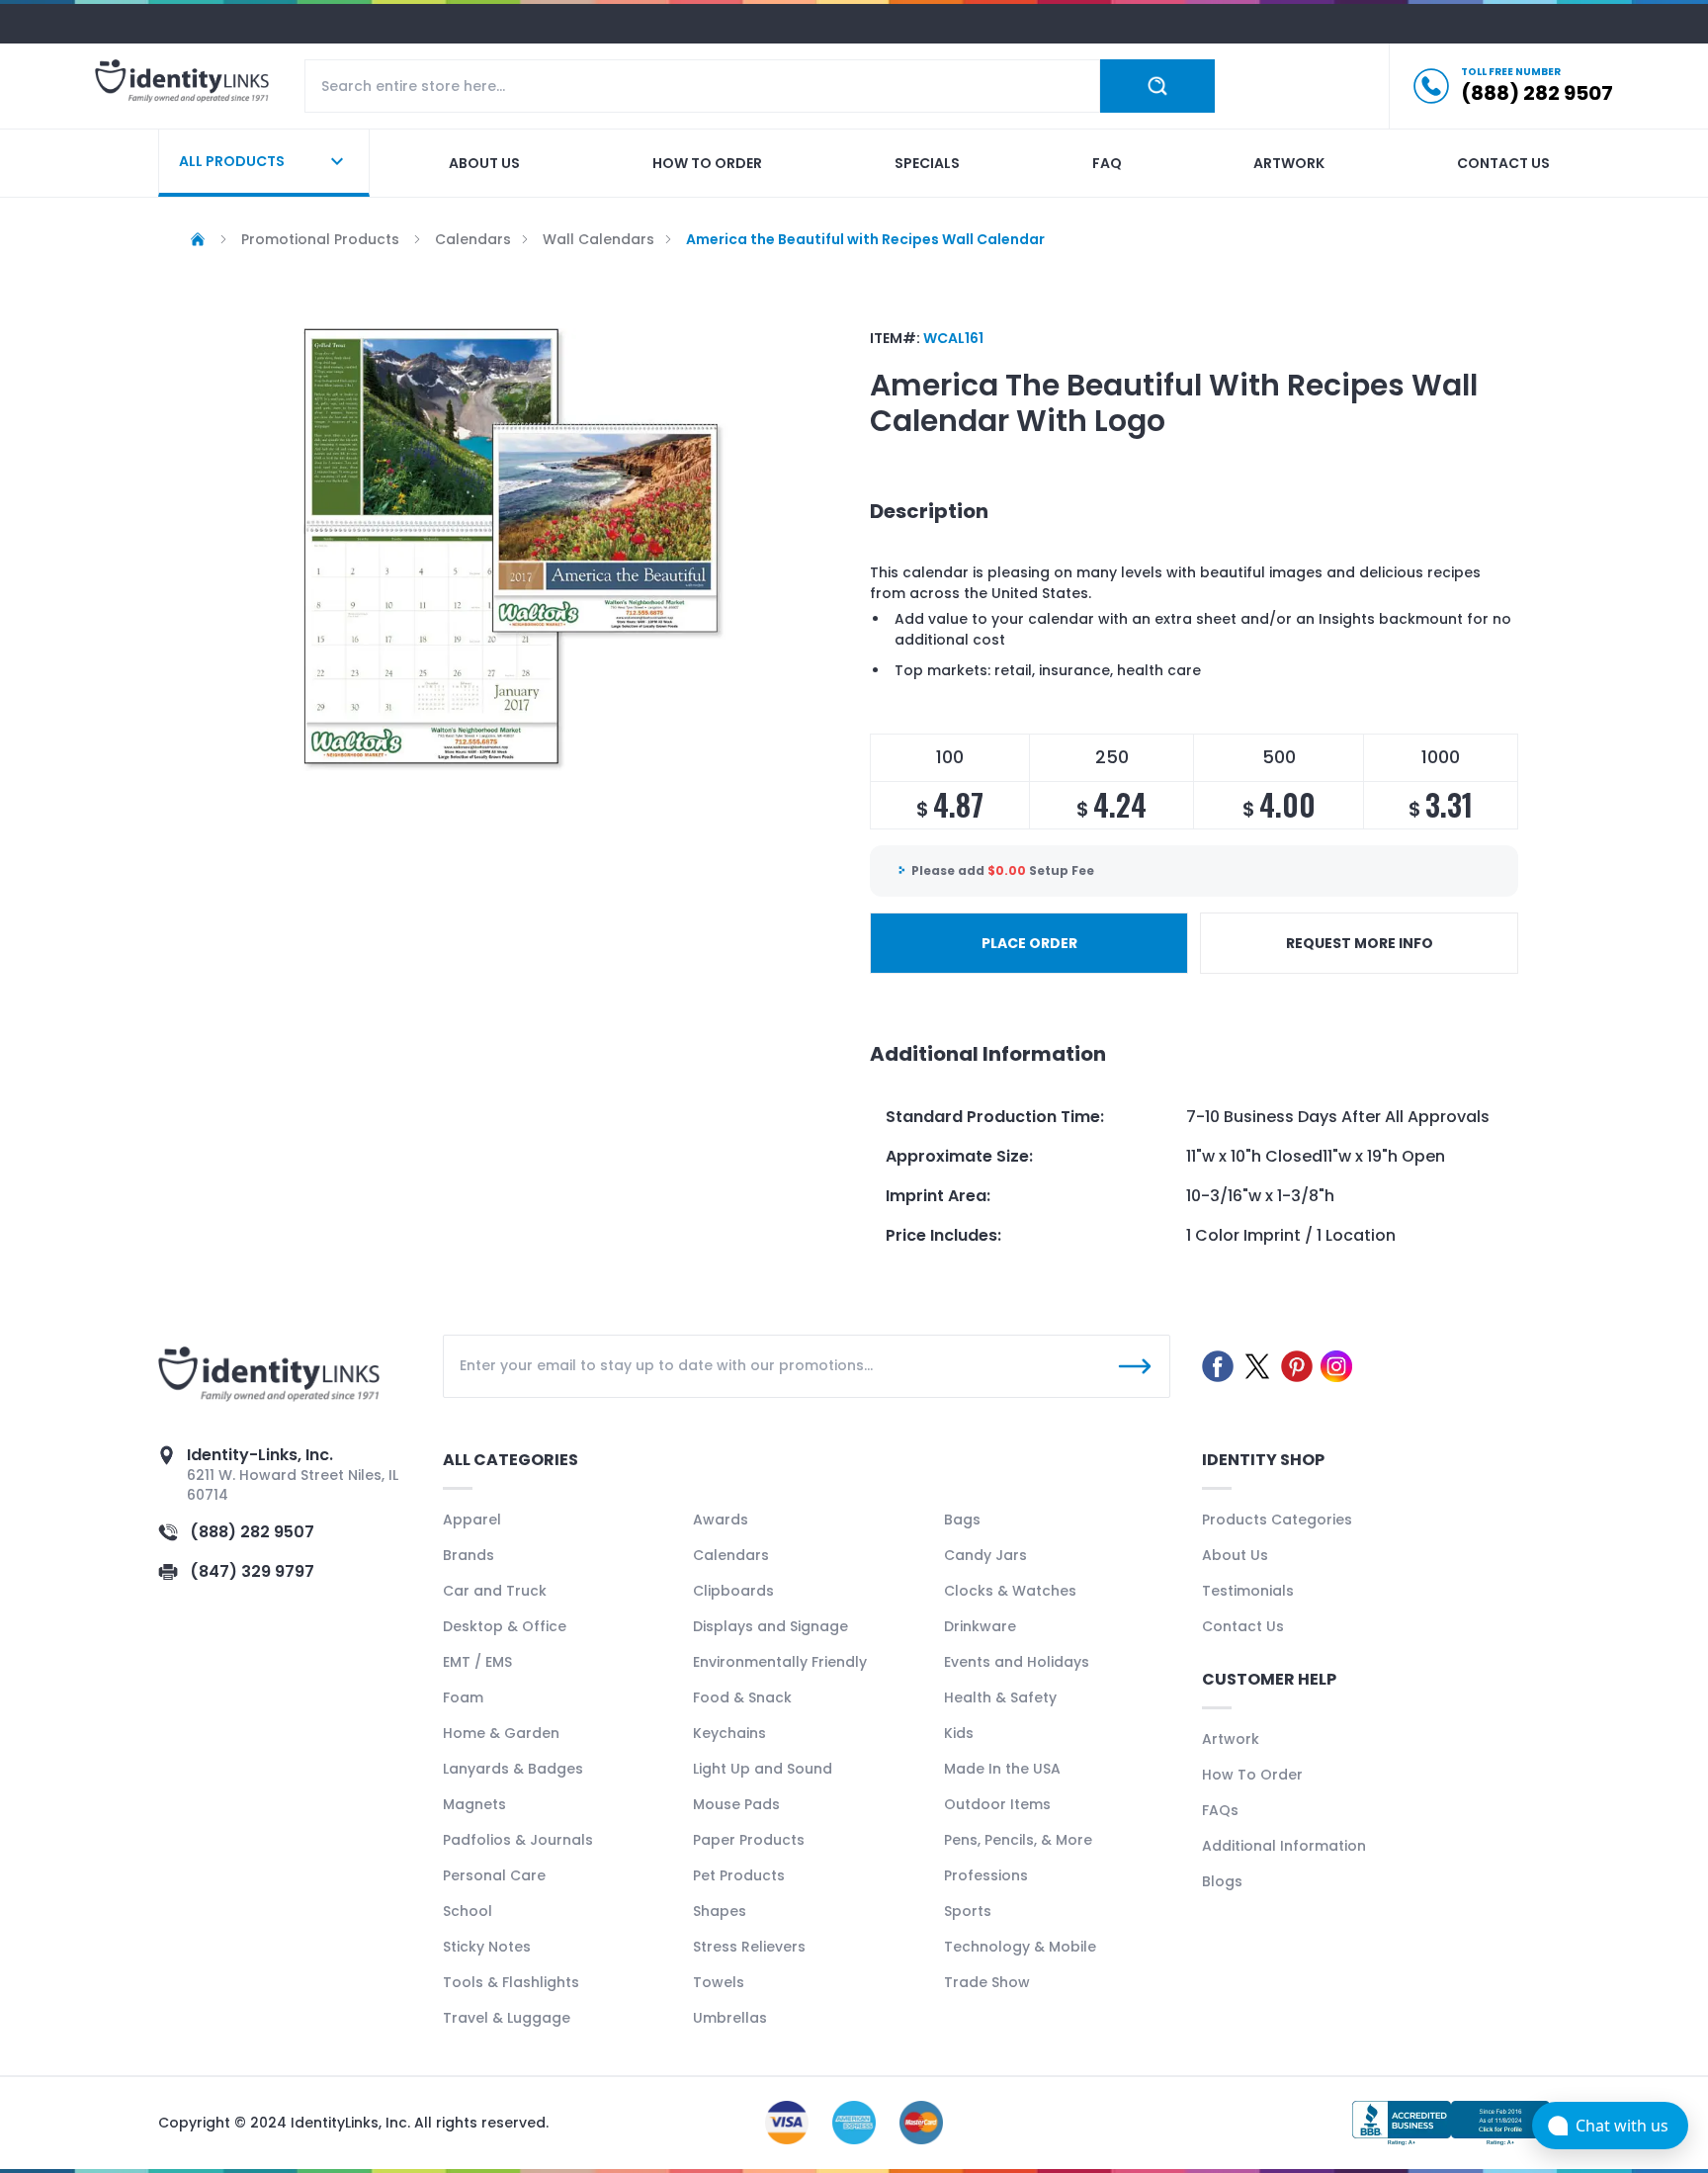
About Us (1235, 1555)
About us (484, 163)
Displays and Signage (770, 1626)
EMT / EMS (477, 1662)
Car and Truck (495, 1591)
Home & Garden (501, 1733)
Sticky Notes (487, 1947)
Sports (968, 1911)
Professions (986, 1875)
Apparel (472, 1520)
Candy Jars (985, 1555)
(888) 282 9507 (252, 1532)
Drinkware (980, 1626)
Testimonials (1248, 1591)
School (468, 1911)
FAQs (1220, 1810)
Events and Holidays (1017, 1662)
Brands (469, 1555)
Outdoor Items (997, 1804)
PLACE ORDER (1029, 943)
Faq (1107, 163)
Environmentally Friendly (780, 1662)
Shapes (720, 1911)
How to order (707, 163)
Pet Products (739, 1875)
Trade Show (987, 1982)
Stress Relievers (749, 1947)
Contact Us (1243, 1626)
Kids (959, 1733)
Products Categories (1277, 1520)
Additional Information (1284, 1846)
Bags (962, 1520)
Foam (463, 1697)
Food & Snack (742, 1697)
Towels (719, 1982)
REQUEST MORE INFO (1360, 943)
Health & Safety (1000, 1697)
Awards (721, 1520)
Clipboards (733, 1591)
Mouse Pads (736, 1804)
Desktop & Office (505, 1626)
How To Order (1252, 1775)
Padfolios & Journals (518, 1840)
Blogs (1222, 1881)
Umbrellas (730, 2018)
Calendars (731, 1555)
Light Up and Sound (763, 1769)
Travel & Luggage (507, 2018)
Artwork (1289, 163)
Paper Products (749, 1840)
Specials (927, 163)
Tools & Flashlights (511, 1982)
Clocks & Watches (1010, 1591)
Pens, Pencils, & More (1018, 1840)
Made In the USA (1002, 1769)
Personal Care (494, 1875)
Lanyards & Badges (513, 1769)
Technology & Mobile (1020, 1947)
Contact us (1503, 163)
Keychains (729, 1733)
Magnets (474, 1804)
